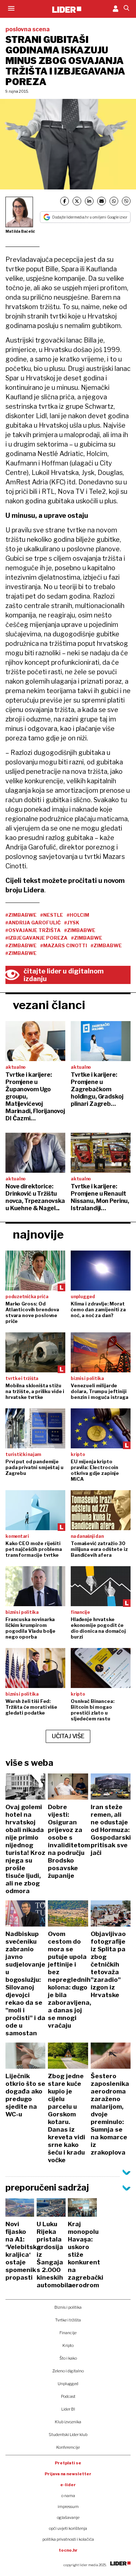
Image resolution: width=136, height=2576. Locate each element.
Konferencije (68, 2447)
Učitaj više (68, 1736)
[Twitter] (77, 201)
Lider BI (68, 2409)
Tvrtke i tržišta (68, 2320)
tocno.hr (68, 2550)
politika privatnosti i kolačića (68, 2539)
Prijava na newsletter (68, 2474)
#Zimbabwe (21, 915)
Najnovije (38, 1234)
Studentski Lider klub (68, 2435)
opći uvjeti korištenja (68, 2528)
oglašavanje (68, 2517)
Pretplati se (68, 2463)
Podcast (68, 2396)
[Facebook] (65, 201)
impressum (68, 2507)
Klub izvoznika (68, 2422)
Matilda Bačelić (20, 231)
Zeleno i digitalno (68, 2371)
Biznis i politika (68, 2307)
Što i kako (68, 2358)
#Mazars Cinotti (64, 945)
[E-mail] (102, 201)
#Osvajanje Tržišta (33, 930)
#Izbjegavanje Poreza (36, 938)
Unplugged (68, 2384)
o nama (68, 2496)
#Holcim (78, 915)
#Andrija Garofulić (33, 923)
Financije (68, 2333)
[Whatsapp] (114, 201)
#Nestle (52, 915)
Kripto (68, 2345)
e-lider (68, 2485)
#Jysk (72, 923)
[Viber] (126, 201)
